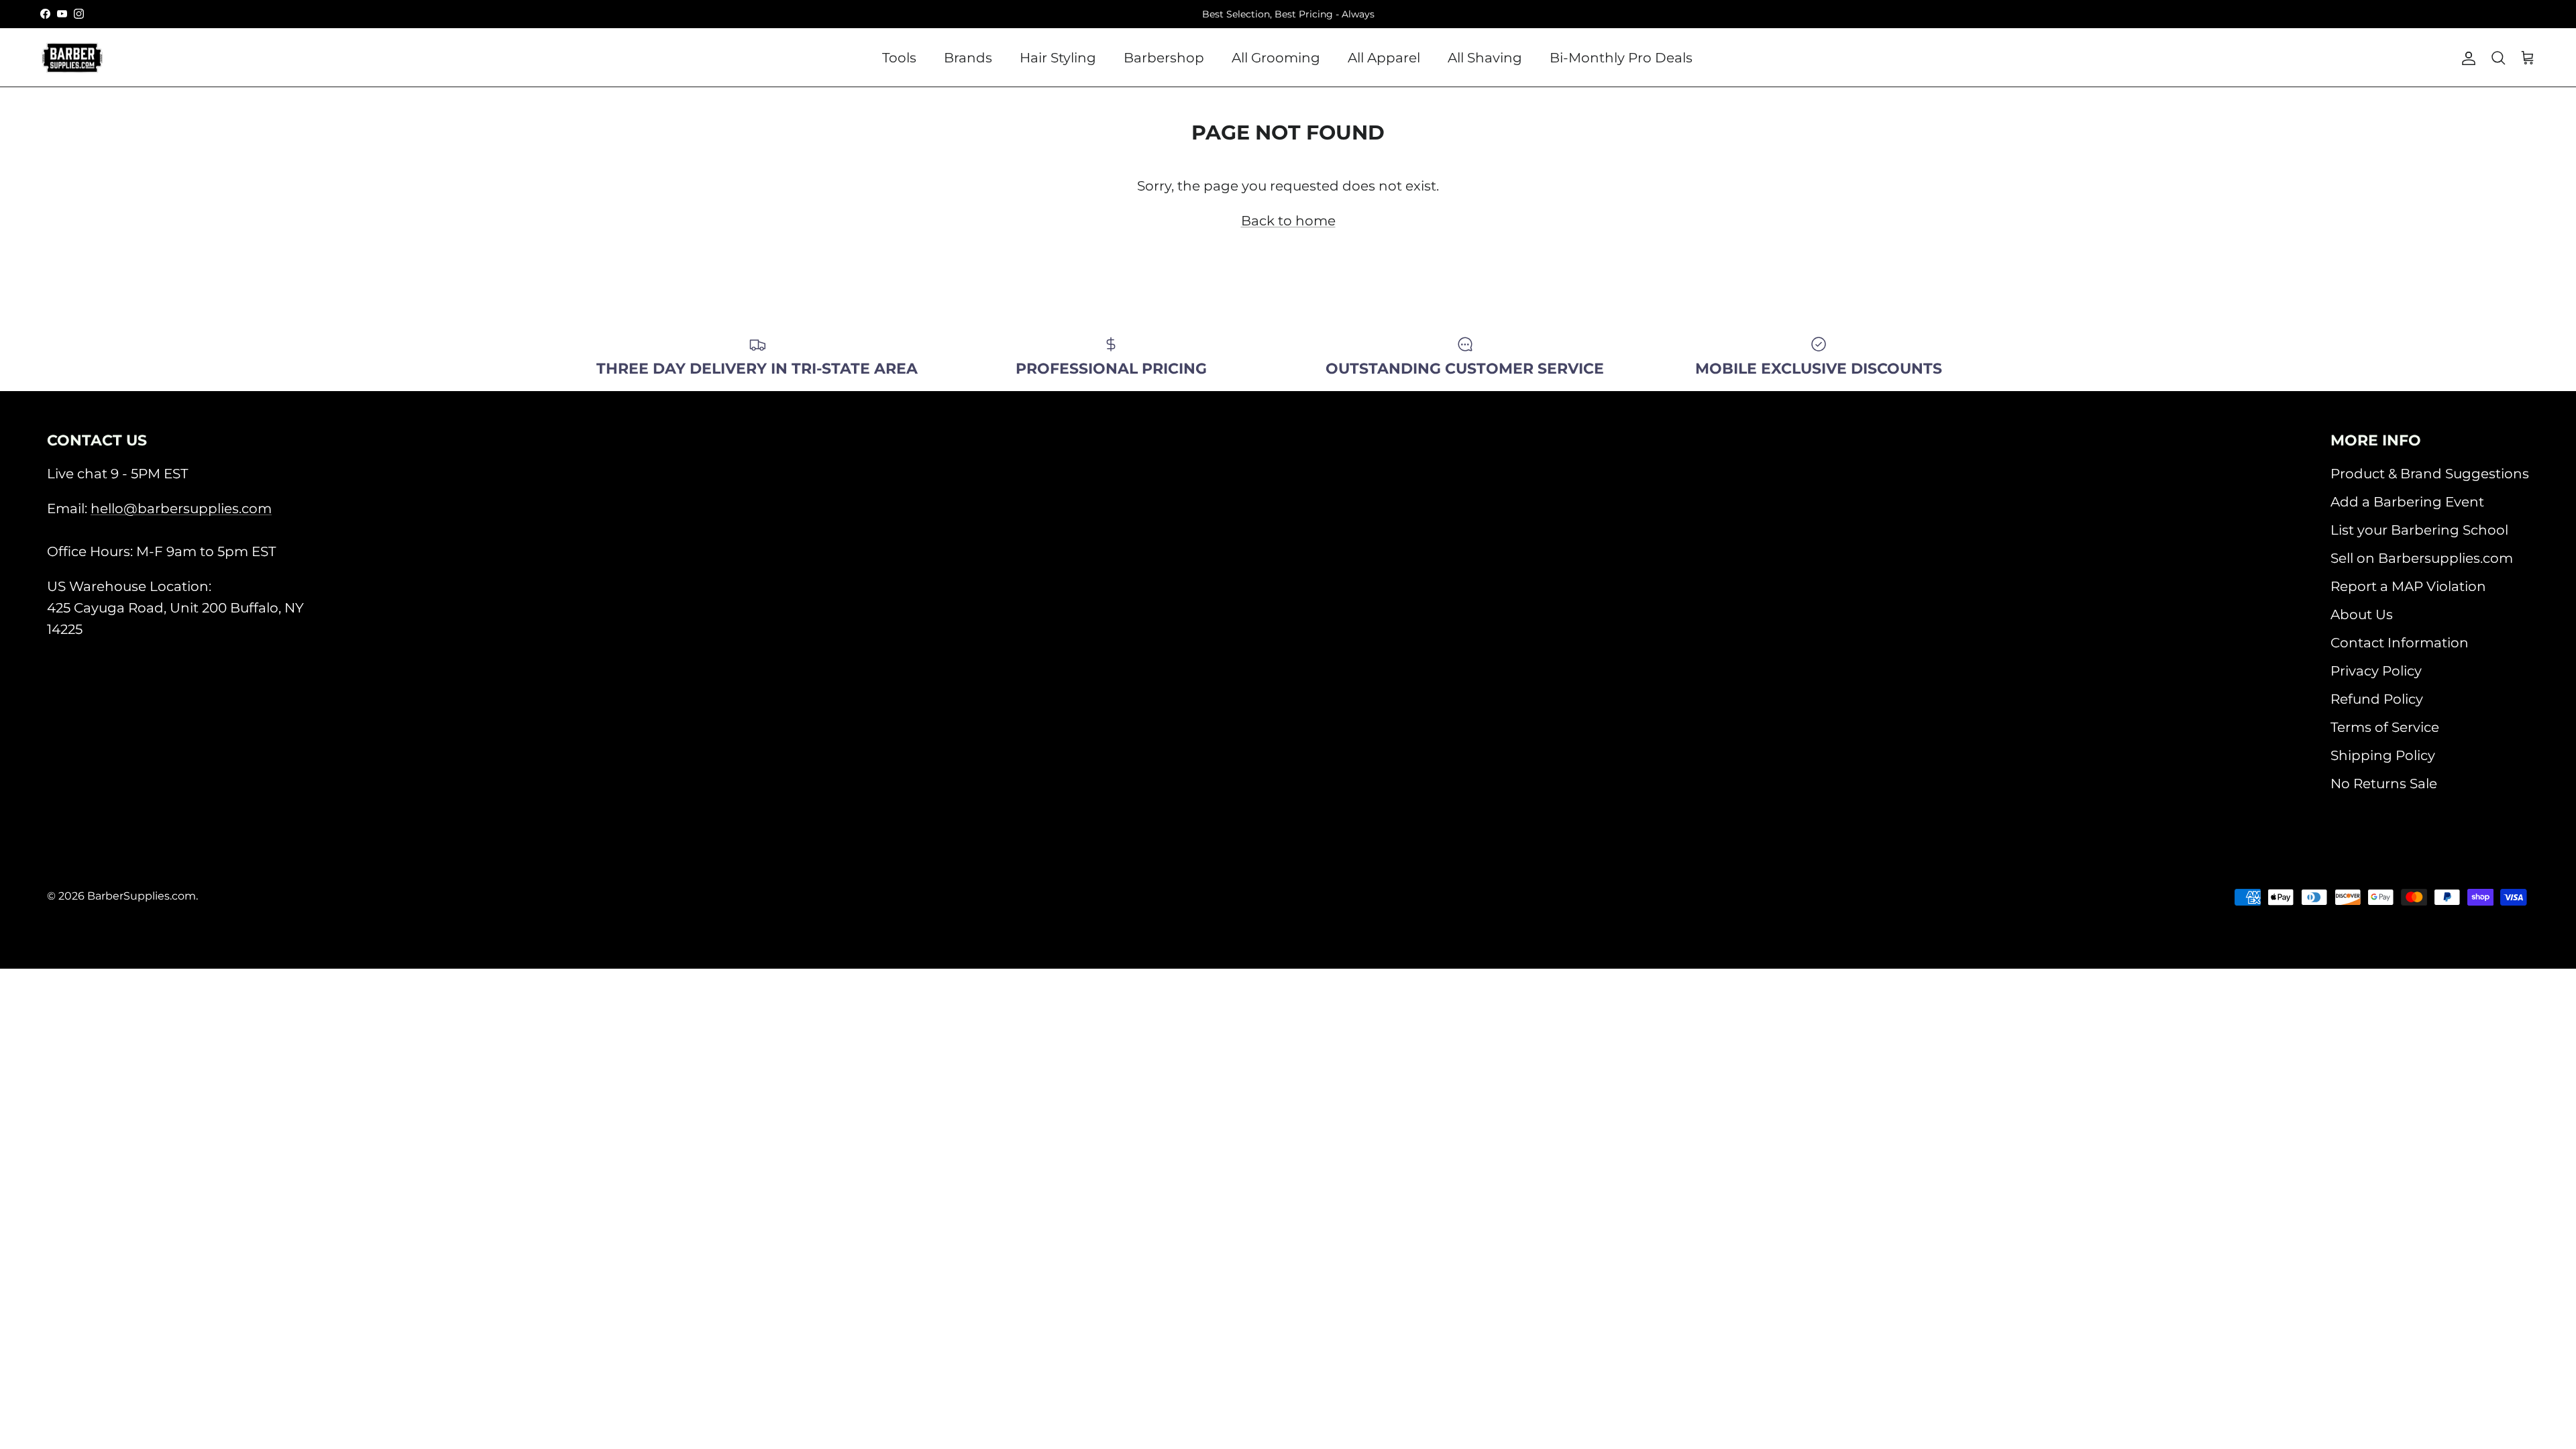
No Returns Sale (2384, 784)
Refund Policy (2377, 699)
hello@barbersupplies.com (181, 508)
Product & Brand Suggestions (2430, 474)
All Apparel (1384, 58)
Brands (968, 58)
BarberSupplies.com (142, 896)
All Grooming (1276, 58)
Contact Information (2400, 643)
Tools (899, 58)
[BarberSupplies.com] (72, 58)
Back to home (1288, 221)
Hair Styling (1058, 58)
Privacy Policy (2376, 671)
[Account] (2466, 58)
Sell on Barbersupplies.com (2422, 558)
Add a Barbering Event (2407, 502)
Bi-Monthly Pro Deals (1621, 58)
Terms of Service (2385, 727)
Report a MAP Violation (2408, 586)
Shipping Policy (2383, 755)
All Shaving (1485, 58)
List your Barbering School (2419, 530)
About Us (2362, 614)
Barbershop (1164, 58)
